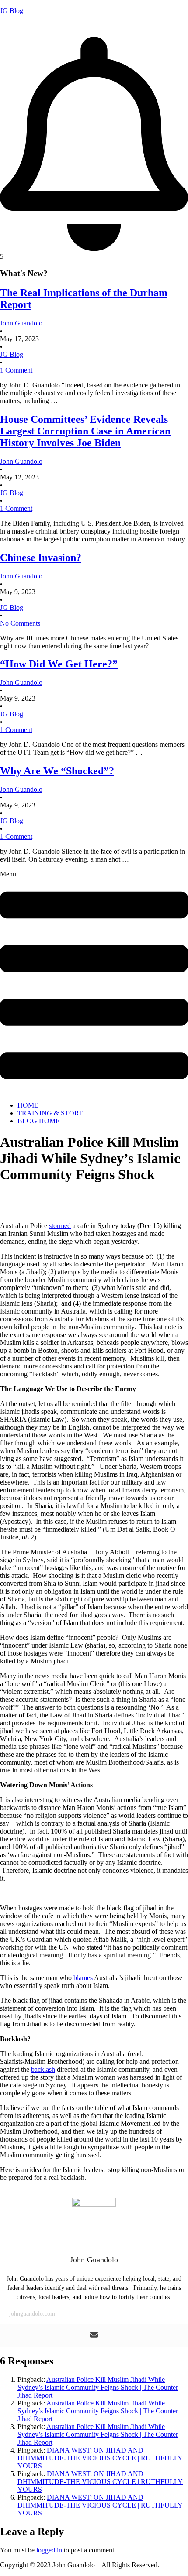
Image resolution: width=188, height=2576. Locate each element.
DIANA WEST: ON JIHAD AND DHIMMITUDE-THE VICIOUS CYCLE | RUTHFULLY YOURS (100, 2458)
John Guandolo (21, 26)
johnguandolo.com (32, 2314)
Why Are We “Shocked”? (57, 771)
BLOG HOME (39, 1121)
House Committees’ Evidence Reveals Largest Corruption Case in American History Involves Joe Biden (85, 431)
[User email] (94, 2335)
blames (83, 1978)
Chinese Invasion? (41, 558)
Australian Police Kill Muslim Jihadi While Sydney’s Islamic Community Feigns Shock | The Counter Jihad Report (98, 2387)
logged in (49, 2550)
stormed (60, 1226)
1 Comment (16, 370)
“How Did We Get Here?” (59, 664)
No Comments (20, 623)
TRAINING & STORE (50, 1113)
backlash (43, 2069)
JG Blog (12, 11)
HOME (28, 1105)
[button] (94, 982)
